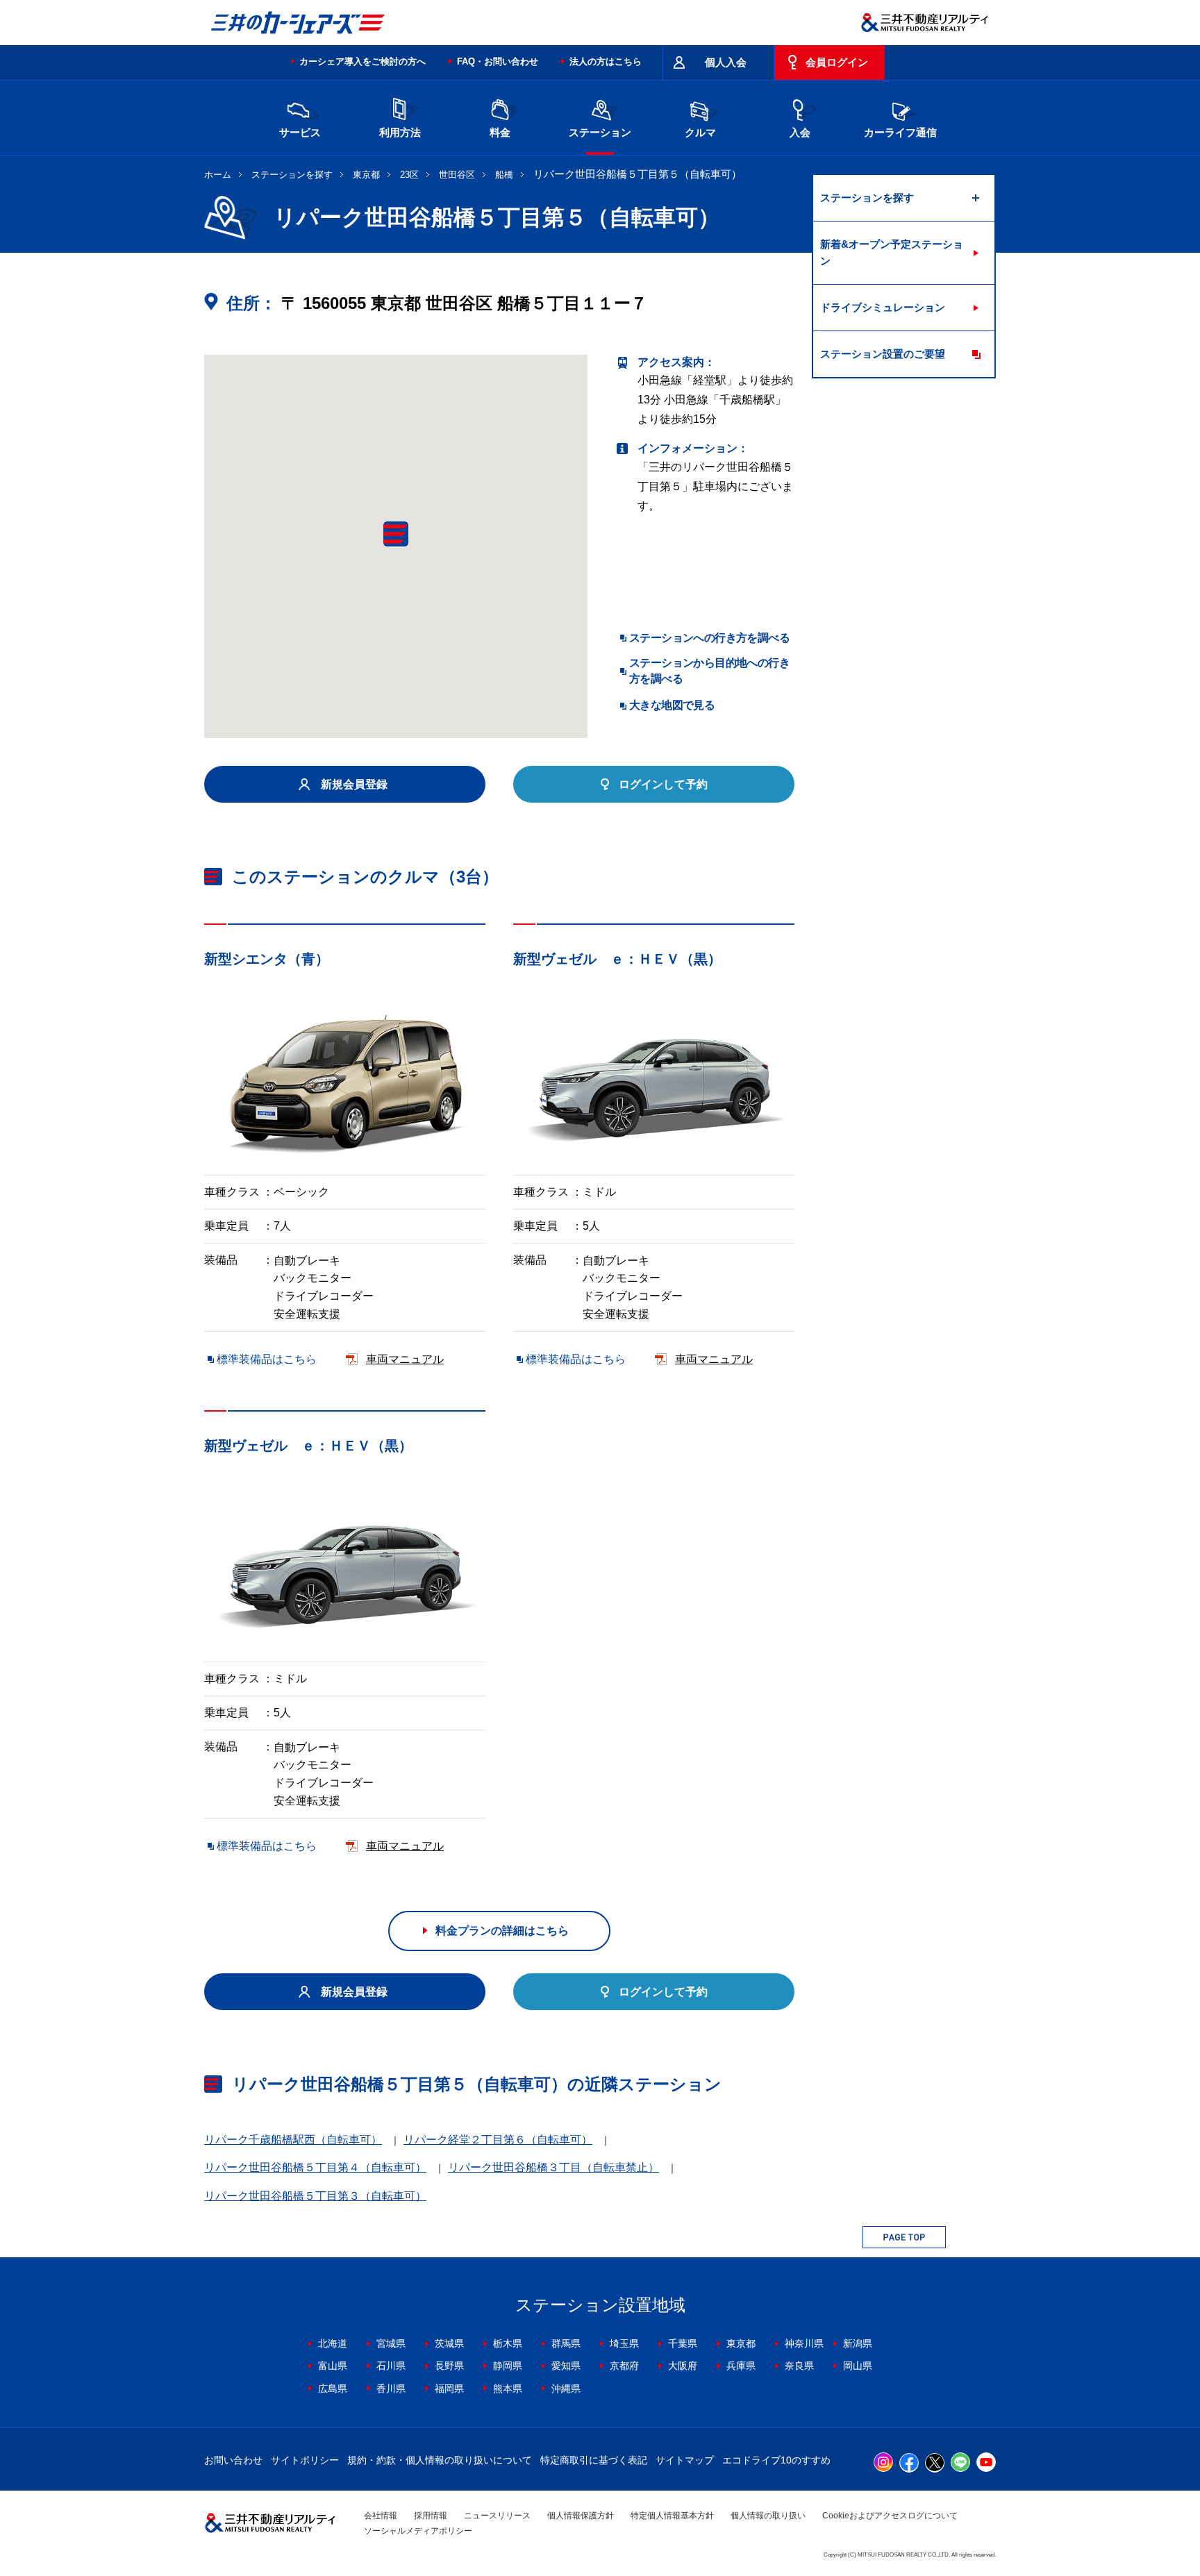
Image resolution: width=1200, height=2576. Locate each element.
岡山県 (858, 2366)
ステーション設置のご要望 (883, 354)
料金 (500, 132)
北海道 (333, 2343)
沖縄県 (566, 2389)
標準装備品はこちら (267, 1359)
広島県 (333, 2389)
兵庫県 (741, 2366)
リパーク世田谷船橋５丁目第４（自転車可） (315, 2167)
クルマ (700, 132)
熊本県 (508, 2389)
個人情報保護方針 (581, 2516)
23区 (409, 175)
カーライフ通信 (900, 132)
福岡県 (449, 2389)
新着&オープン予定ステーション (892, 252)
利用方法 (400, 132)
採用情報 (431, 2516)
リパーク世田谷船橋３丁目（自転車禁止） (553, 2167)
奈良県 (799, 2366)
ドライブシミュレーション (883, 307)
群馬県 (566, 2343)
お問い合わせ (233, 2460)
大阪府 (683, 2366)
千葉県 (683, 2343)
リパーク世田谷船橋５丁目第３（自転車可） (315, 2196)
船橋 (504, 175)
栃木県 (508, 2343)
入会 (800, 132)
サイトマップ (685, 2460)
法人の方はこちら (606, 61)
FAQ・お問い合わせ (498, 61)
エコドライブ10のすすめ (776, 2460)
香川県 (391, 2389)
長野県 (449, 2366)
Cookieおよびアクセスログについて (890, 2516)
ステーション (600, 132)
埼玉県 (624, 2343)
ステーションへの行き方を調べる (709, 638)
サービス (300, 132)
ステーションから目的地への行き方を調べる (709, 670)
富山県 (333, 2366)
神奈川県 (804, 2343)
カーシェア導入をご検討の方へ (362, 61)
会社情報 (381, 2516)
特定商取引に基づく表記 (594, 2460)
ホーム (218, 175)
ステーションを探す (292, 175)
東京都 (366, 175)
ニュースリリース (497, 2516)
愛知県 (566, 2366)
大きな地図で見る (672, 705)
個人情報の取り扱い (768, 2516)
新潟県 (858, 2343)
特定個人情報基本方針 (672, 2516)
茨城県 (449, 2343)
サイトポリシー (305, 2460)
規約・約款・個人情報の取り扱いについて (440, 2460)
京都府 (624, 2366)
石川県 (391, 2366)
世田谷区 (457, 175)
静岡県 (508, 2366)
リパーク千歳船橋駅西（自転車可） (293, 2140)
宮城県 (391, 2343)
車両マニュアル (405, 1359)
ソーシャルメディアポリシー (418, 2531)
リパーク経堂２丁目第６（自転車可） (498, 2140)
